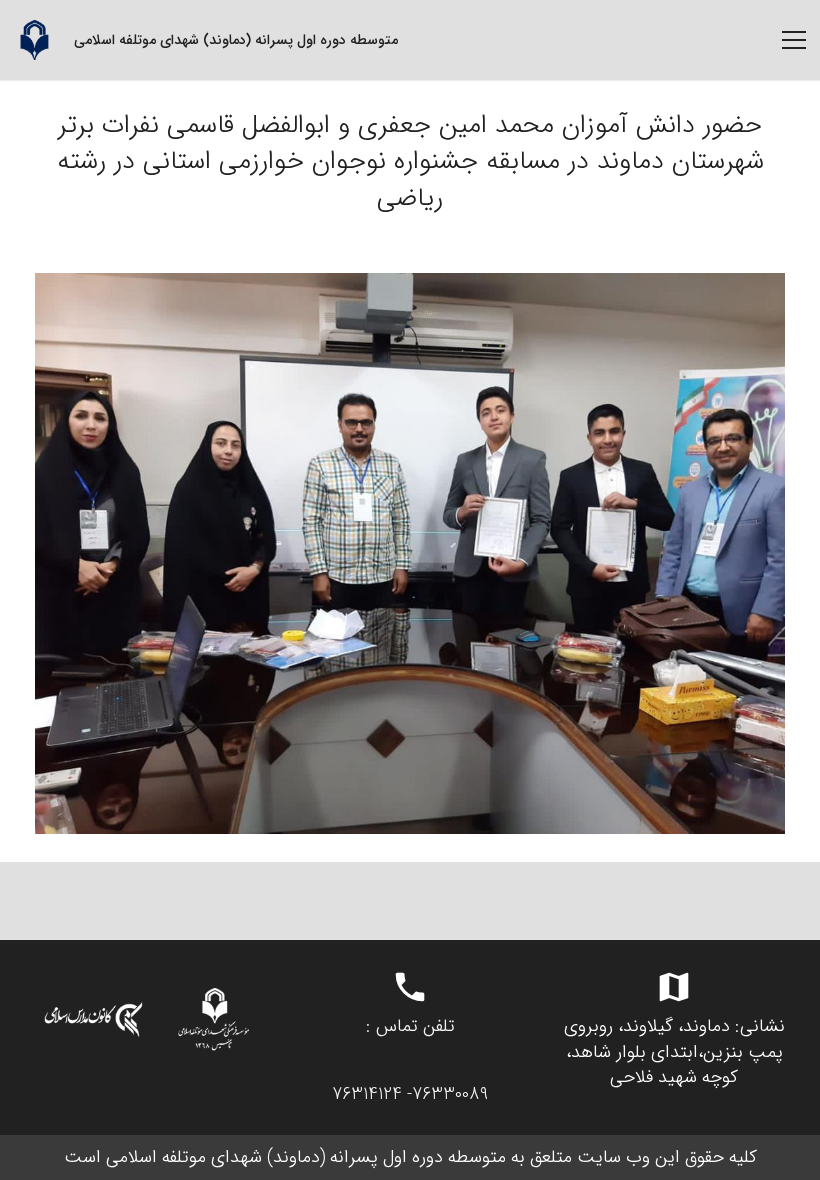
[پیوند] (34, 40)
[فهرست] (794, 40)
